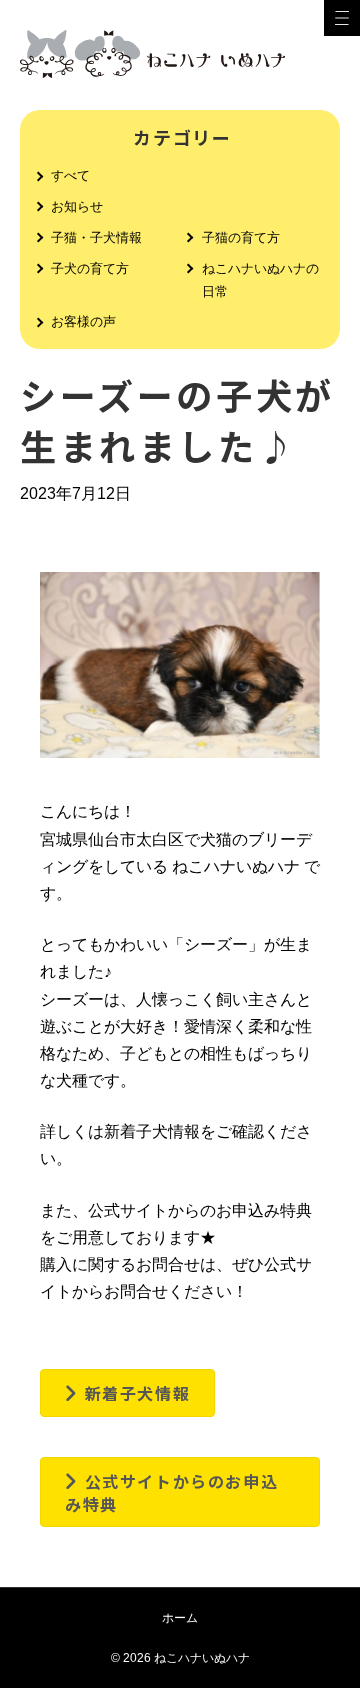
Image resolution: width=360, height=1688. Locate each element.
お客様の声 (83, 321)
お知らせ (77, 206)
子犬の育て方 (90, 268)
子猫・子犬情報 (96, 237)
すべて (70, 175)
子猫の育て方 (241, 237)
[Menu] (342, 18)
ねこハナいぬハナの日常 (260, 280)
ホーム (180, 1618)
